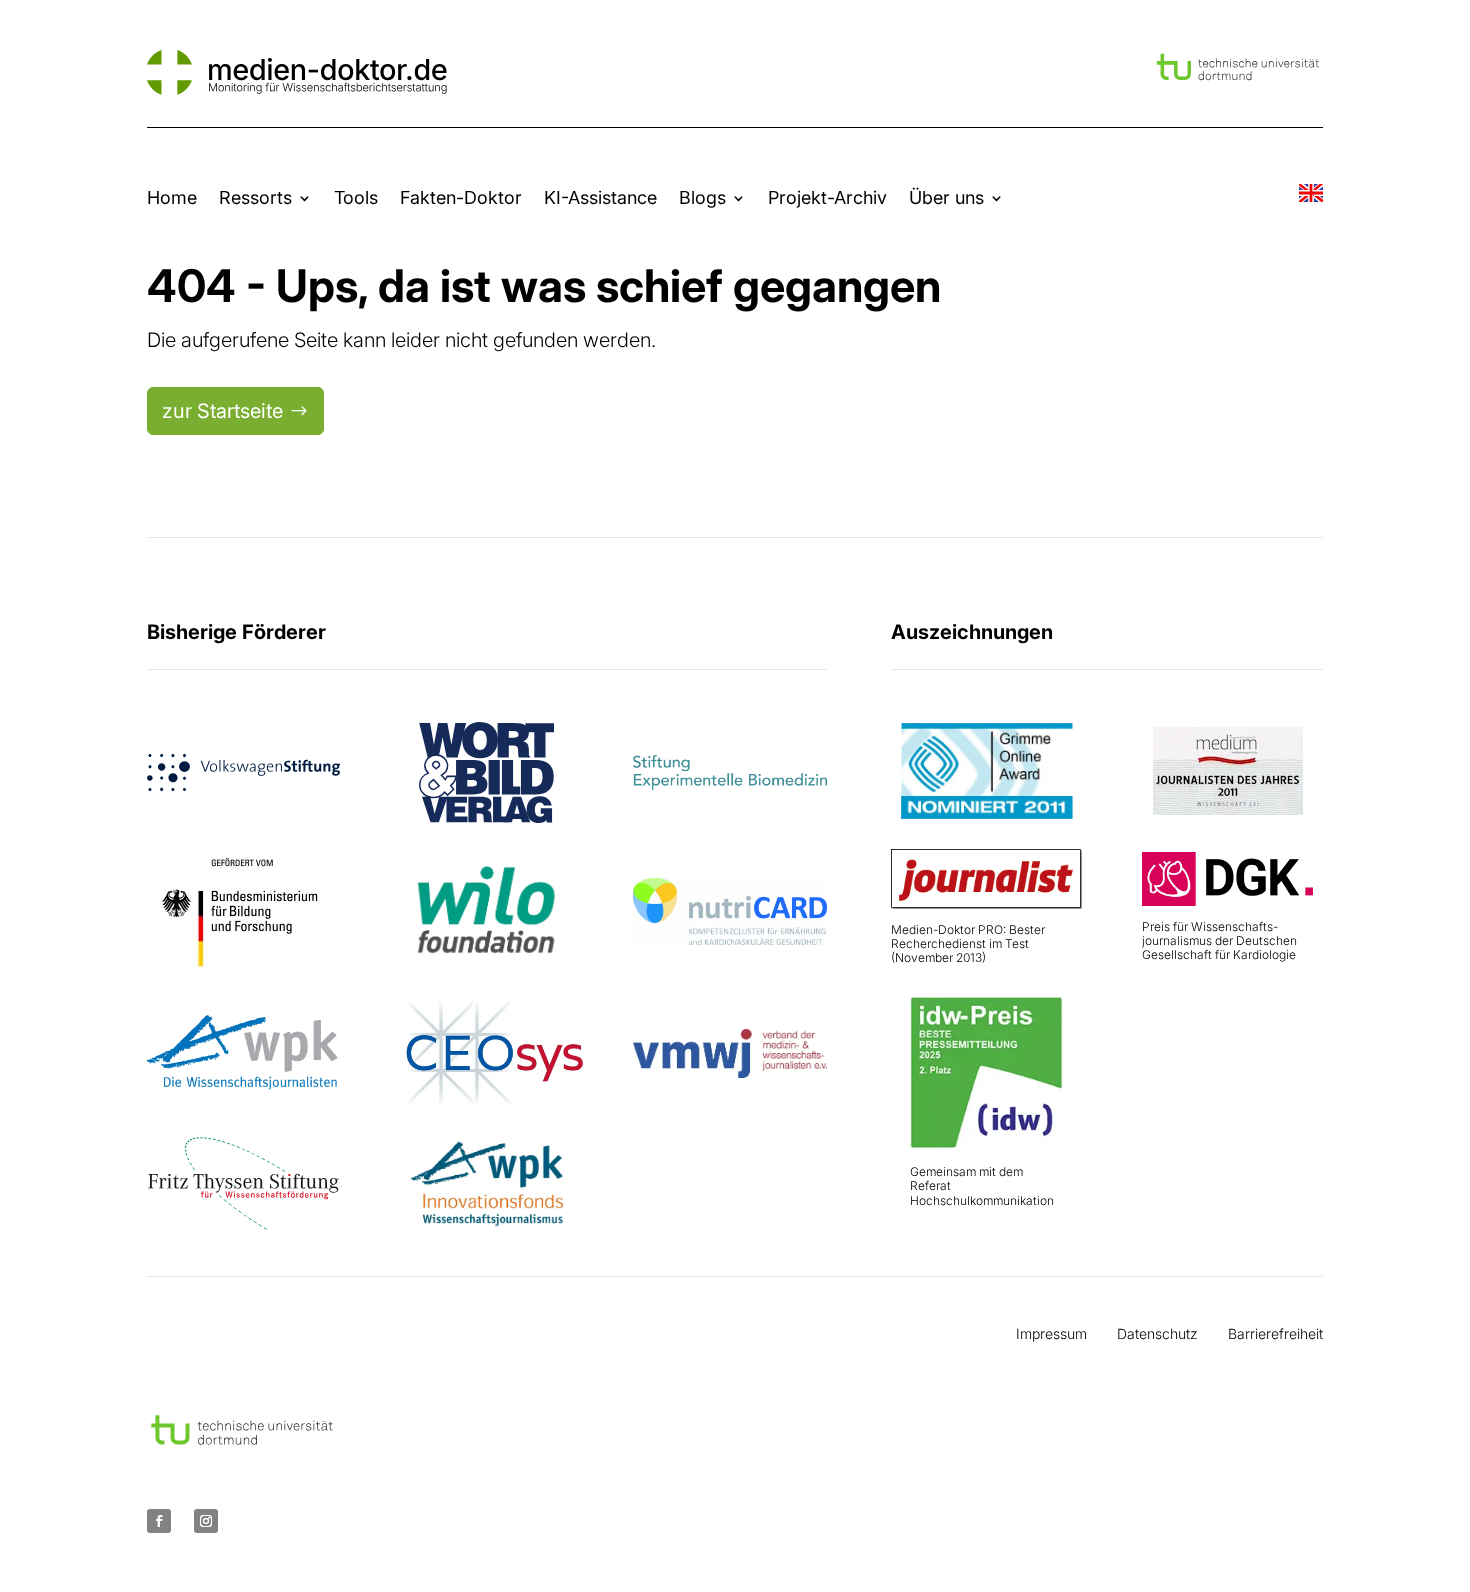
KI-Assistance (600, 197)
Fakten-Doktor (461, 197)
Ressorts (255, 197)
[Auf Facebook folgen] (159, 1521)
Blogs (702, 197)
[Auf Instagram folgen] (206, 1521)
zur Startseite (222, 411)
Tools (356, 197)
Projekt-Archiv (827, 197)
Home (172, 197)
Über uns (946, 197)
